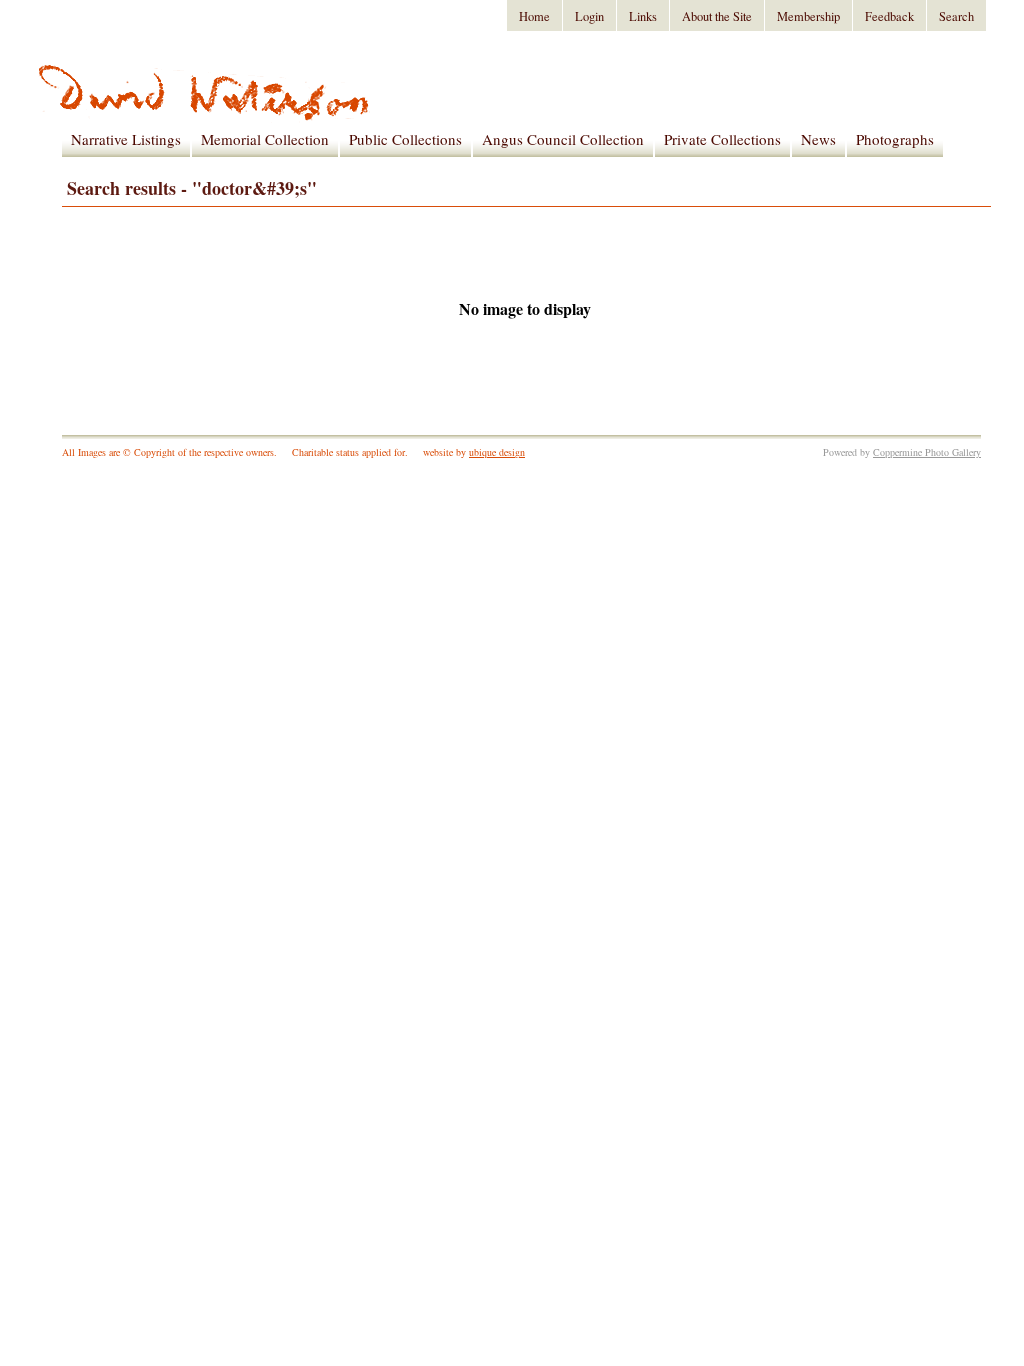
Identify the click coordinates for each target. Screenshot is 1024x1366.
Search (956, 16)
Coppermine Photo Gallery (927, 452)
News (818, 139)
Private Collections (722, 139)
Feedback (889, 16)
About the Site (717, 16)
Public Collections (405, 139)
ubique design (497, 452)
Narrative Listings (126, 139)
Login (589, 16)
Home (534, 16)
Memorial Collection (265, 139)
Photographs (895, 139)
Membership (808, 16)
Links (643, 16)
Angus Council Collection (563, 139)
